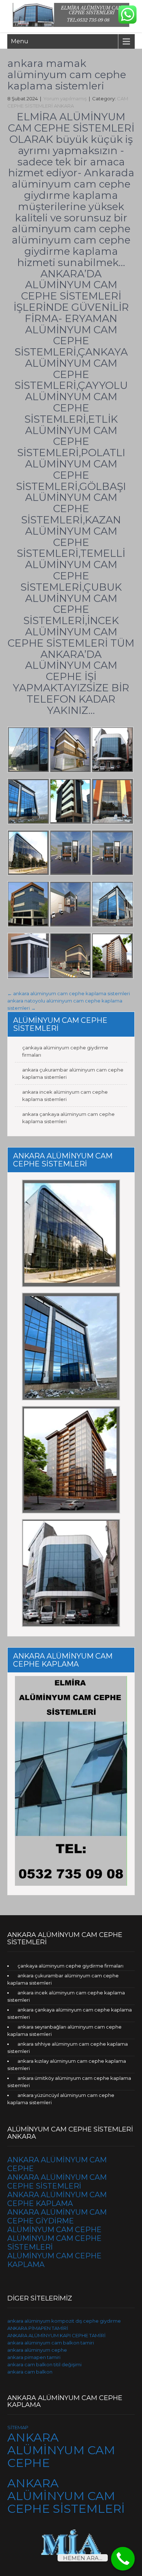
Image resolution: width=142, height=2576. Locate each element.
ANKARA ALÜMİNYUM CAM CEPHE (61, 2450)
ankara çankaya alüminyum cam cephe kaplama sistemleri (68, 1118)
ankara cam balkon (30, 2372)
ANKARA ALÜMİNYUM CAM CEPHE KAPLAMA (57, 2199)
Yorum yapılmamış (65, 99)
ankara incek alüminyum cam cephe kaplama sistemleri (65, 1096)
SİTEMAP (18, 2427)
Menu (20, 41)
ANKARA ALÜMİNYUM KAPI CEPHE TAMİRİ (56, 2335)
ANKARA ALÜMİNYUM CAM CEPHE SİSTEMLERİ (57, 2182)
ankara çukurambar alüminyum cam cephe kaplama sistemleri (73, 1073)
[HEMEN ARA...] (123, 2559)
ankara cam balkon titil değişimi (44, 2364)
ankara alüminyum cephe (37, 2350)
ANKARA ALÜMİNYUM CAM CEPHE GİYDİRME (57, 2217)
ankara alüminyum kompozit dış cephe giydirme (64, 2321)
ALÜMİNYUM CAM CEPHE (54, 2230)
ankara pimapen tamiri (34, 2357)
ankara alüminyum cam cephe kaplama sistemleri (69, 993)
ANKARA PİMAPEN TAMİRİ (38, 2328)
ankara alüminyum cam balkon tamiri (51, 2343)
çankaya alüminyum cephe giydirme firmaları (65, 1051)
